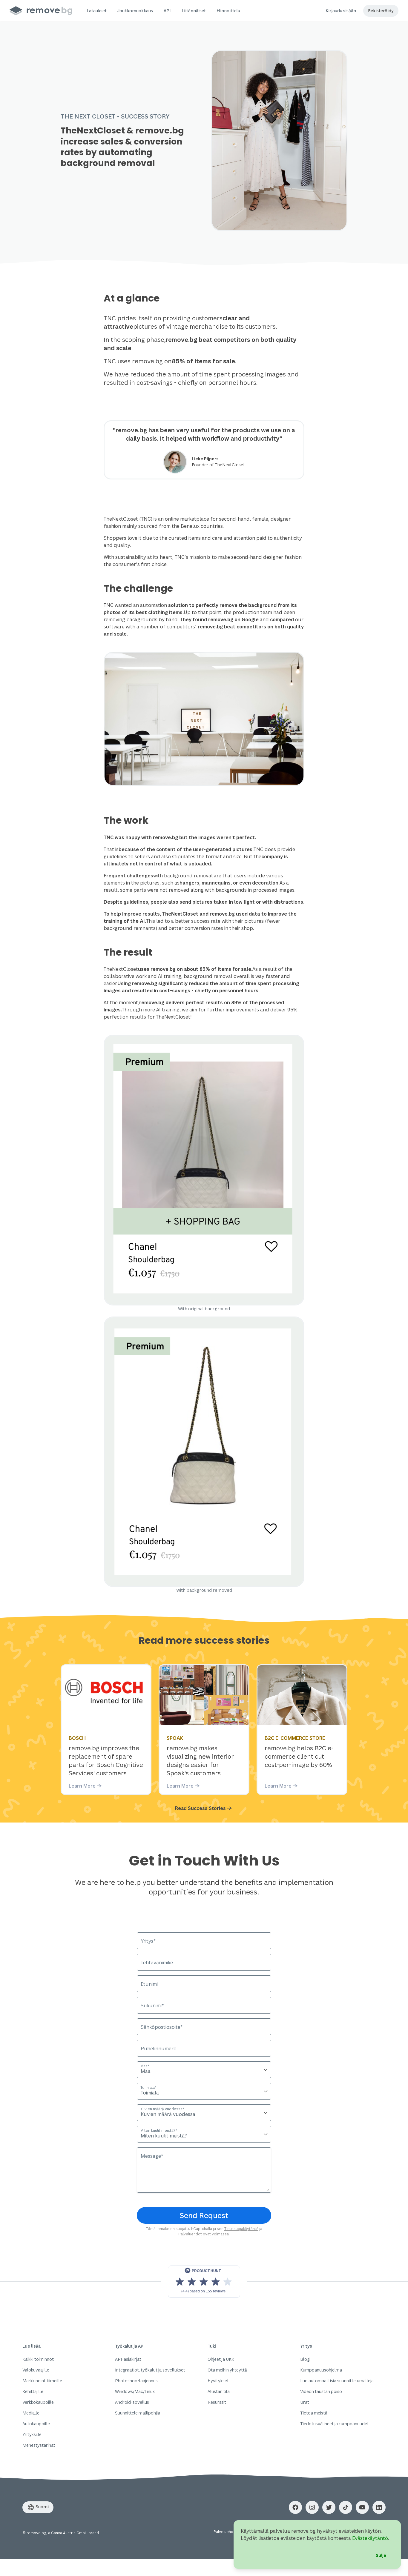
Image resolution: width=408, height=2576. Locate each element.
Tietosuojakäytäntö (241, 2229)
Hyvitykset (218, 2381)
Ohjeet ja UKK (221, 2359)
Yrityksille (32, 2434)
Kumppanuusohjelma (321, 2370)
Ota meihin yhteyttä (227, 2370)
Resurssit (217, 2402)
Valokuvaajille (36, 2370)
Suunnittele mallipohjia (138, 2413)
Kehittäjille (33, 2391)
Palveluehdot (190, 2234)
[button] (97, 11)
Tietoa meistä (314, 2413)
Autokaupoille (36, 2424)
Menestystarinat (39, 2445)
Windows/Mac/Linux (135, 2391)
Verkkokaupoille (38, 2402)
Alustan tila (219, 2391)
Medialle (31, 2413)
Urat (305, 2402)
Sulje (381, 2555)
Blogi (305, 2359)
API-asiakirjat (128, 2359)
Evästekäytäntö (370, 2538)
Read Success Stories (200, 1808)
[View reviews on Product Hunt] (204, 2282)
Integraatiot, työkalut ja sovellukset (150, 2370)
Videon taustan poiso (321, 2391)
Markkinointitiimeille (42, 2381)
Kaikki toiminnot (38, 2359)
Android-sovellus (132, 2402)
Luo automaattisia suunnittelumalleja (337, 2381)
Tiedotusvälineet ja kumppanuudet (335, 2424)
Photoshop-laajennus (136, 2381)
